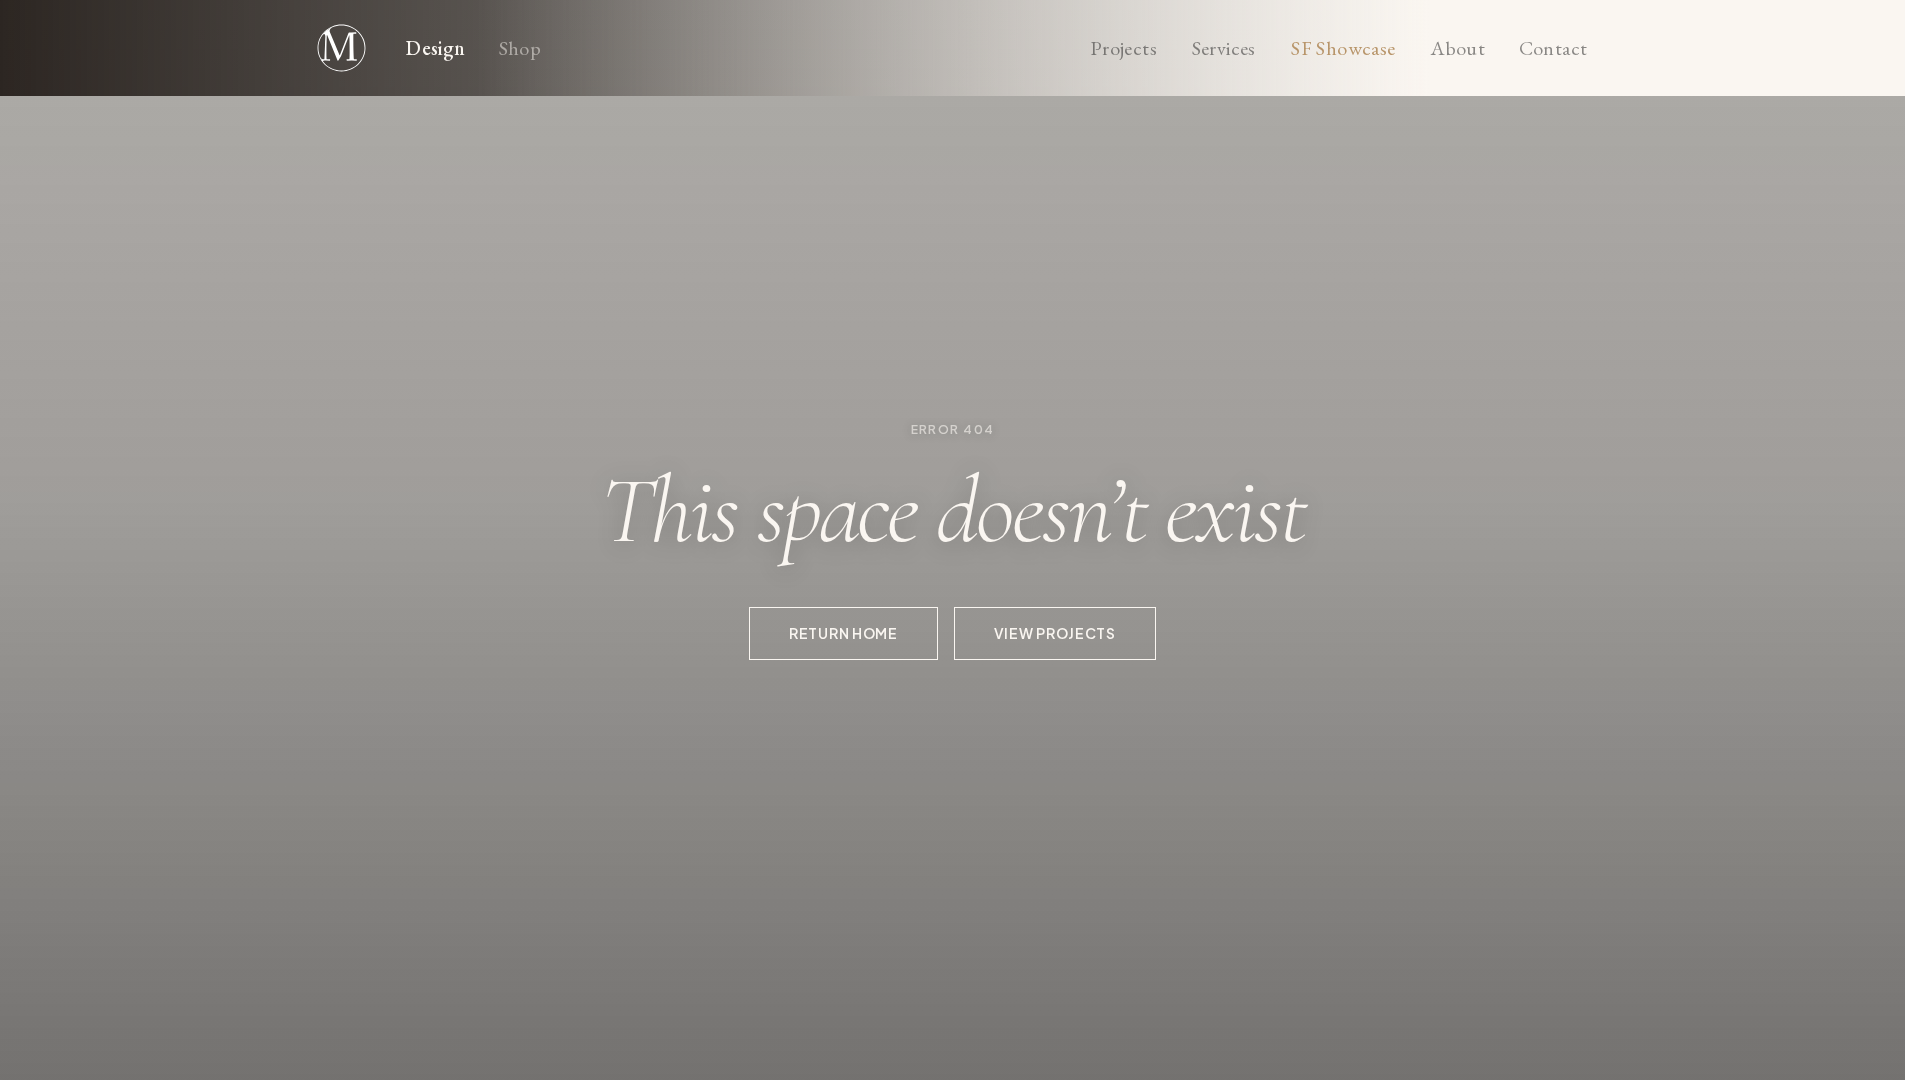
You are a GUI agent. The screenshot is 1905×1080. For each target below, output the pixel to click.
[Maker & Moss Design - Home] (342, 48)
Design (435, 49)
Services (1223, 49)
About (1458, 49)
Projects (1123, 49)
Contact (1553, 49)
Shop (520, 49)
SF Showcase (1343, 49)
